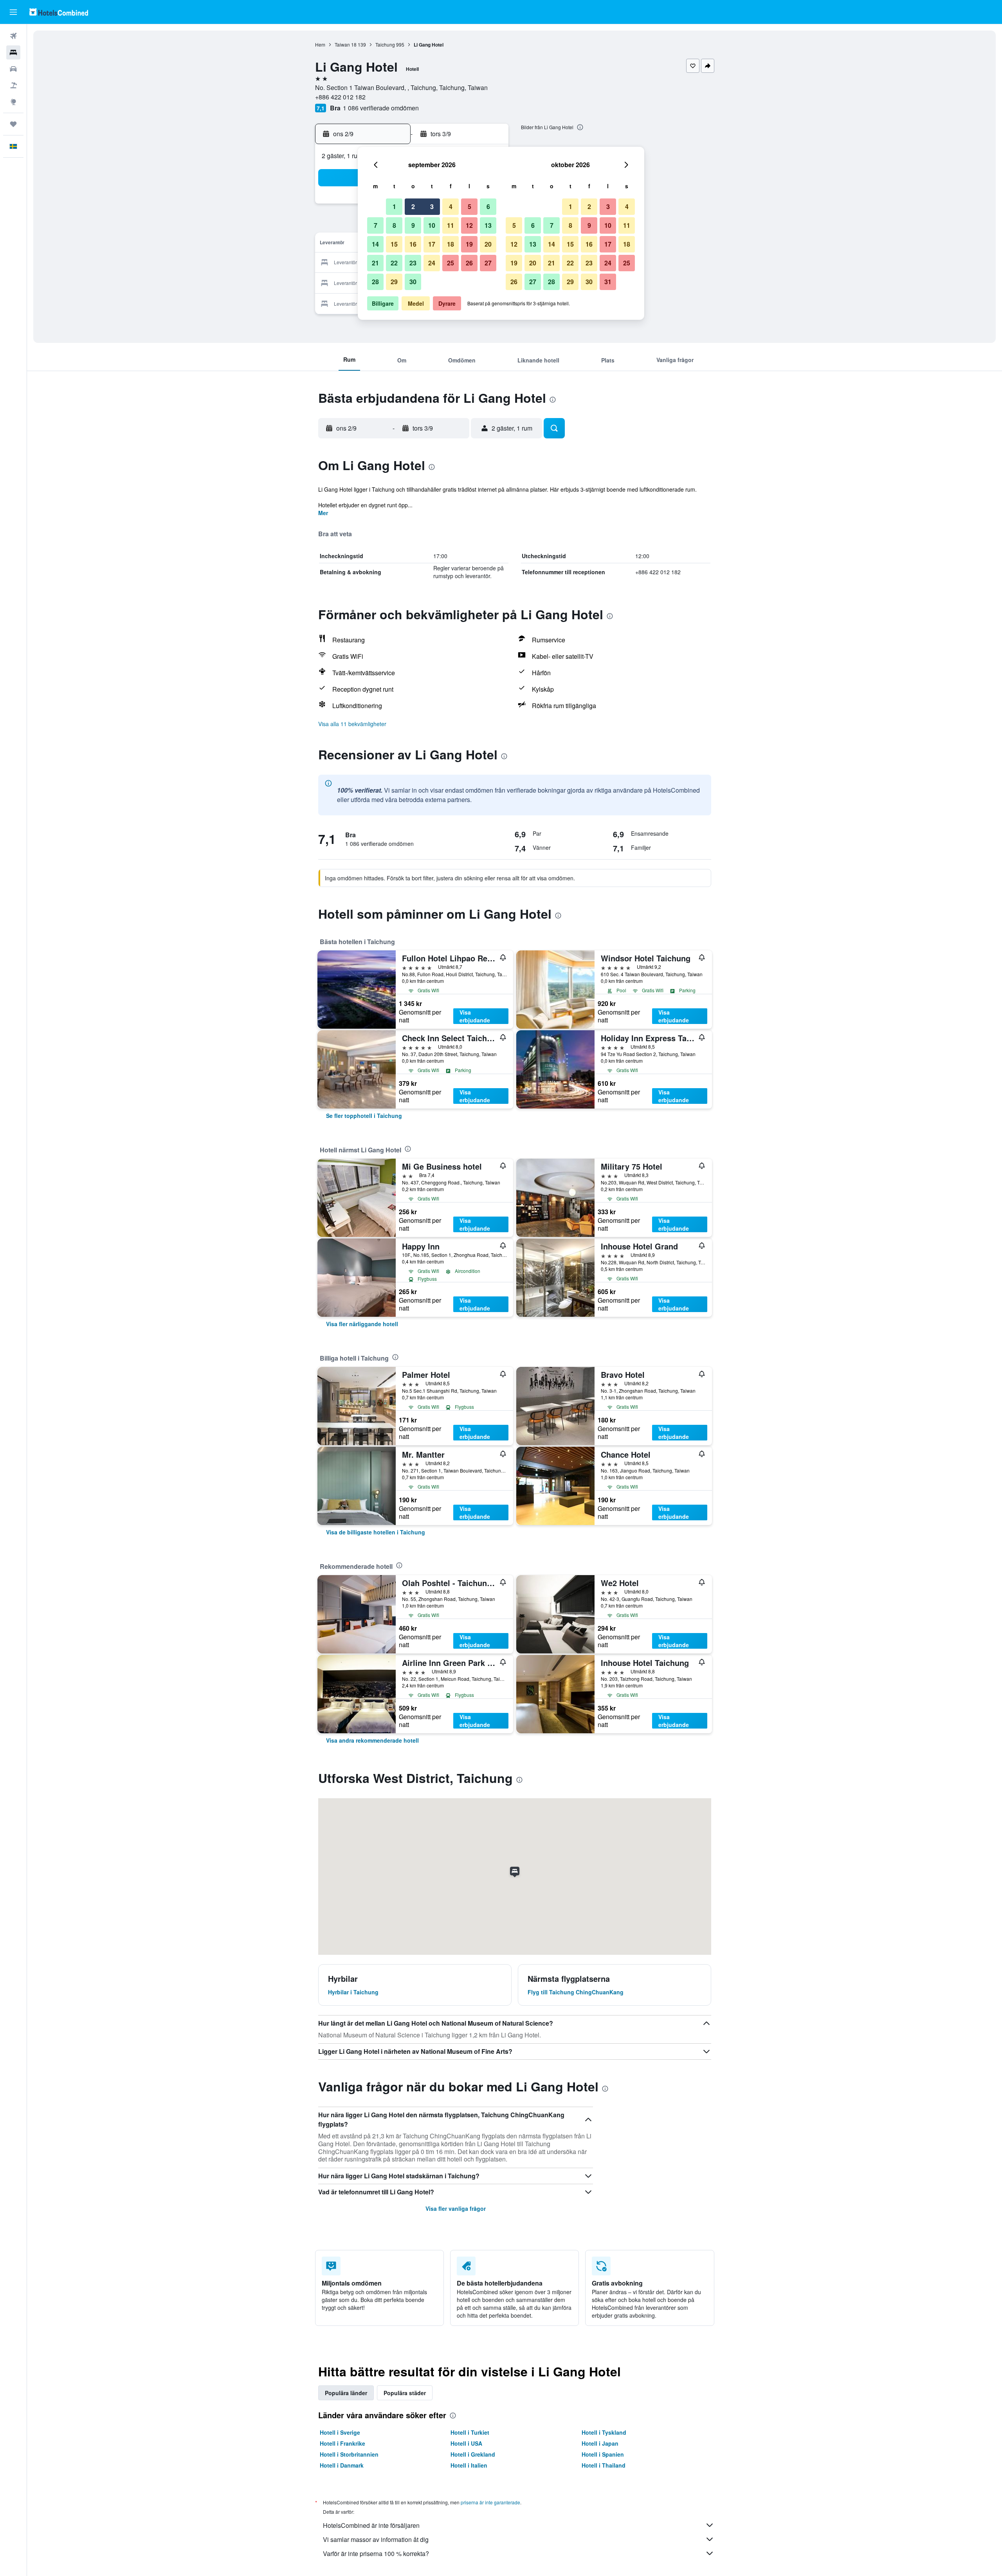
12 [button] (469, 225)
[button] (13, 12)
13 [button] (488, 225)
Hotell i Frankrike (342, 2443)
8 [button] (394, 225)
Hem (320, 44)
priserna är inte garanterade (490, 2502)
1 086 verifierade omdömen (381, 108)
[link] (364, 1116)
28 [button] (375, 282)
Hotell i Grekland (473, 2454)
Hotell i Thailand (604, 2465)
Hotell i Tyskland (604, 2432)
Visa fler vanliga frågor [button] (456, 2208)
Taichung (385, 44)
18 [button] (451, 244)
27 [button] (488, 263)
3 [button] (432, 206)
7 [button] (376, 225)
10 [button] (432, 225)
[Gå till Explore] (13, 102)
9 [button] (413, 225)
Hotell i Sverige (340, 2432)
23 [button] (413, 263)
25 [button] (451, 263)
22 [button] (394, 263)
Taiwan (342, 44)
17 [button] (432, 244)
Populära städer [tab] (405, 2393)
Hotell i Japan (600, 2443)
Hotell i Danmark (342, 2465)
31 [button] (608, 282)
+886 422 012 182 (340, 97)
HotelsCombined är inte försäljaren (371, 2525)
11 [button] (451, 225)
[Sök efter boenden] (13, 52)
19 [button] (469, 244)
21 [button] (375, 263)
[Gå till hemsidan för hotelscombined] (59, 12)
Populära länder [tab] (346, 2393)
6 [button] (488, 206)
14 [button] (375, 244)
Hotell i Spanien (603, 2454)
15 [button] (394, 244)
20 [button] (488, 244)
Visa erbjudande (475, 1016)
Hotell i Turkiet (470, 2432)
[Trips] (13, 124)
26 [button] (469, 263)
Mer (323, 513)
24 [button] (432, 263)
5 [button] (469, 206)
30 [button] (413, 282)
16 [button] (413, 244)
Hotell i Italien (469, 2465)
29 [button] (394, 282)
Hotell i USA (466, 2443)
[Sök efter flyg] (13, 36)
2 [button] (413, 206)
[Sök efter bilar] (13, 69)
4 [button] (451, 206)
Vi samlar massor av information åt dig (376, 2539)
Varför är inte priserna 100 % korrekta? (376, 2553)
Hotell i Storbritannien (349, 2454)
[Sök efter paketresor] (13, 85)
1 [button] (394, 206)
